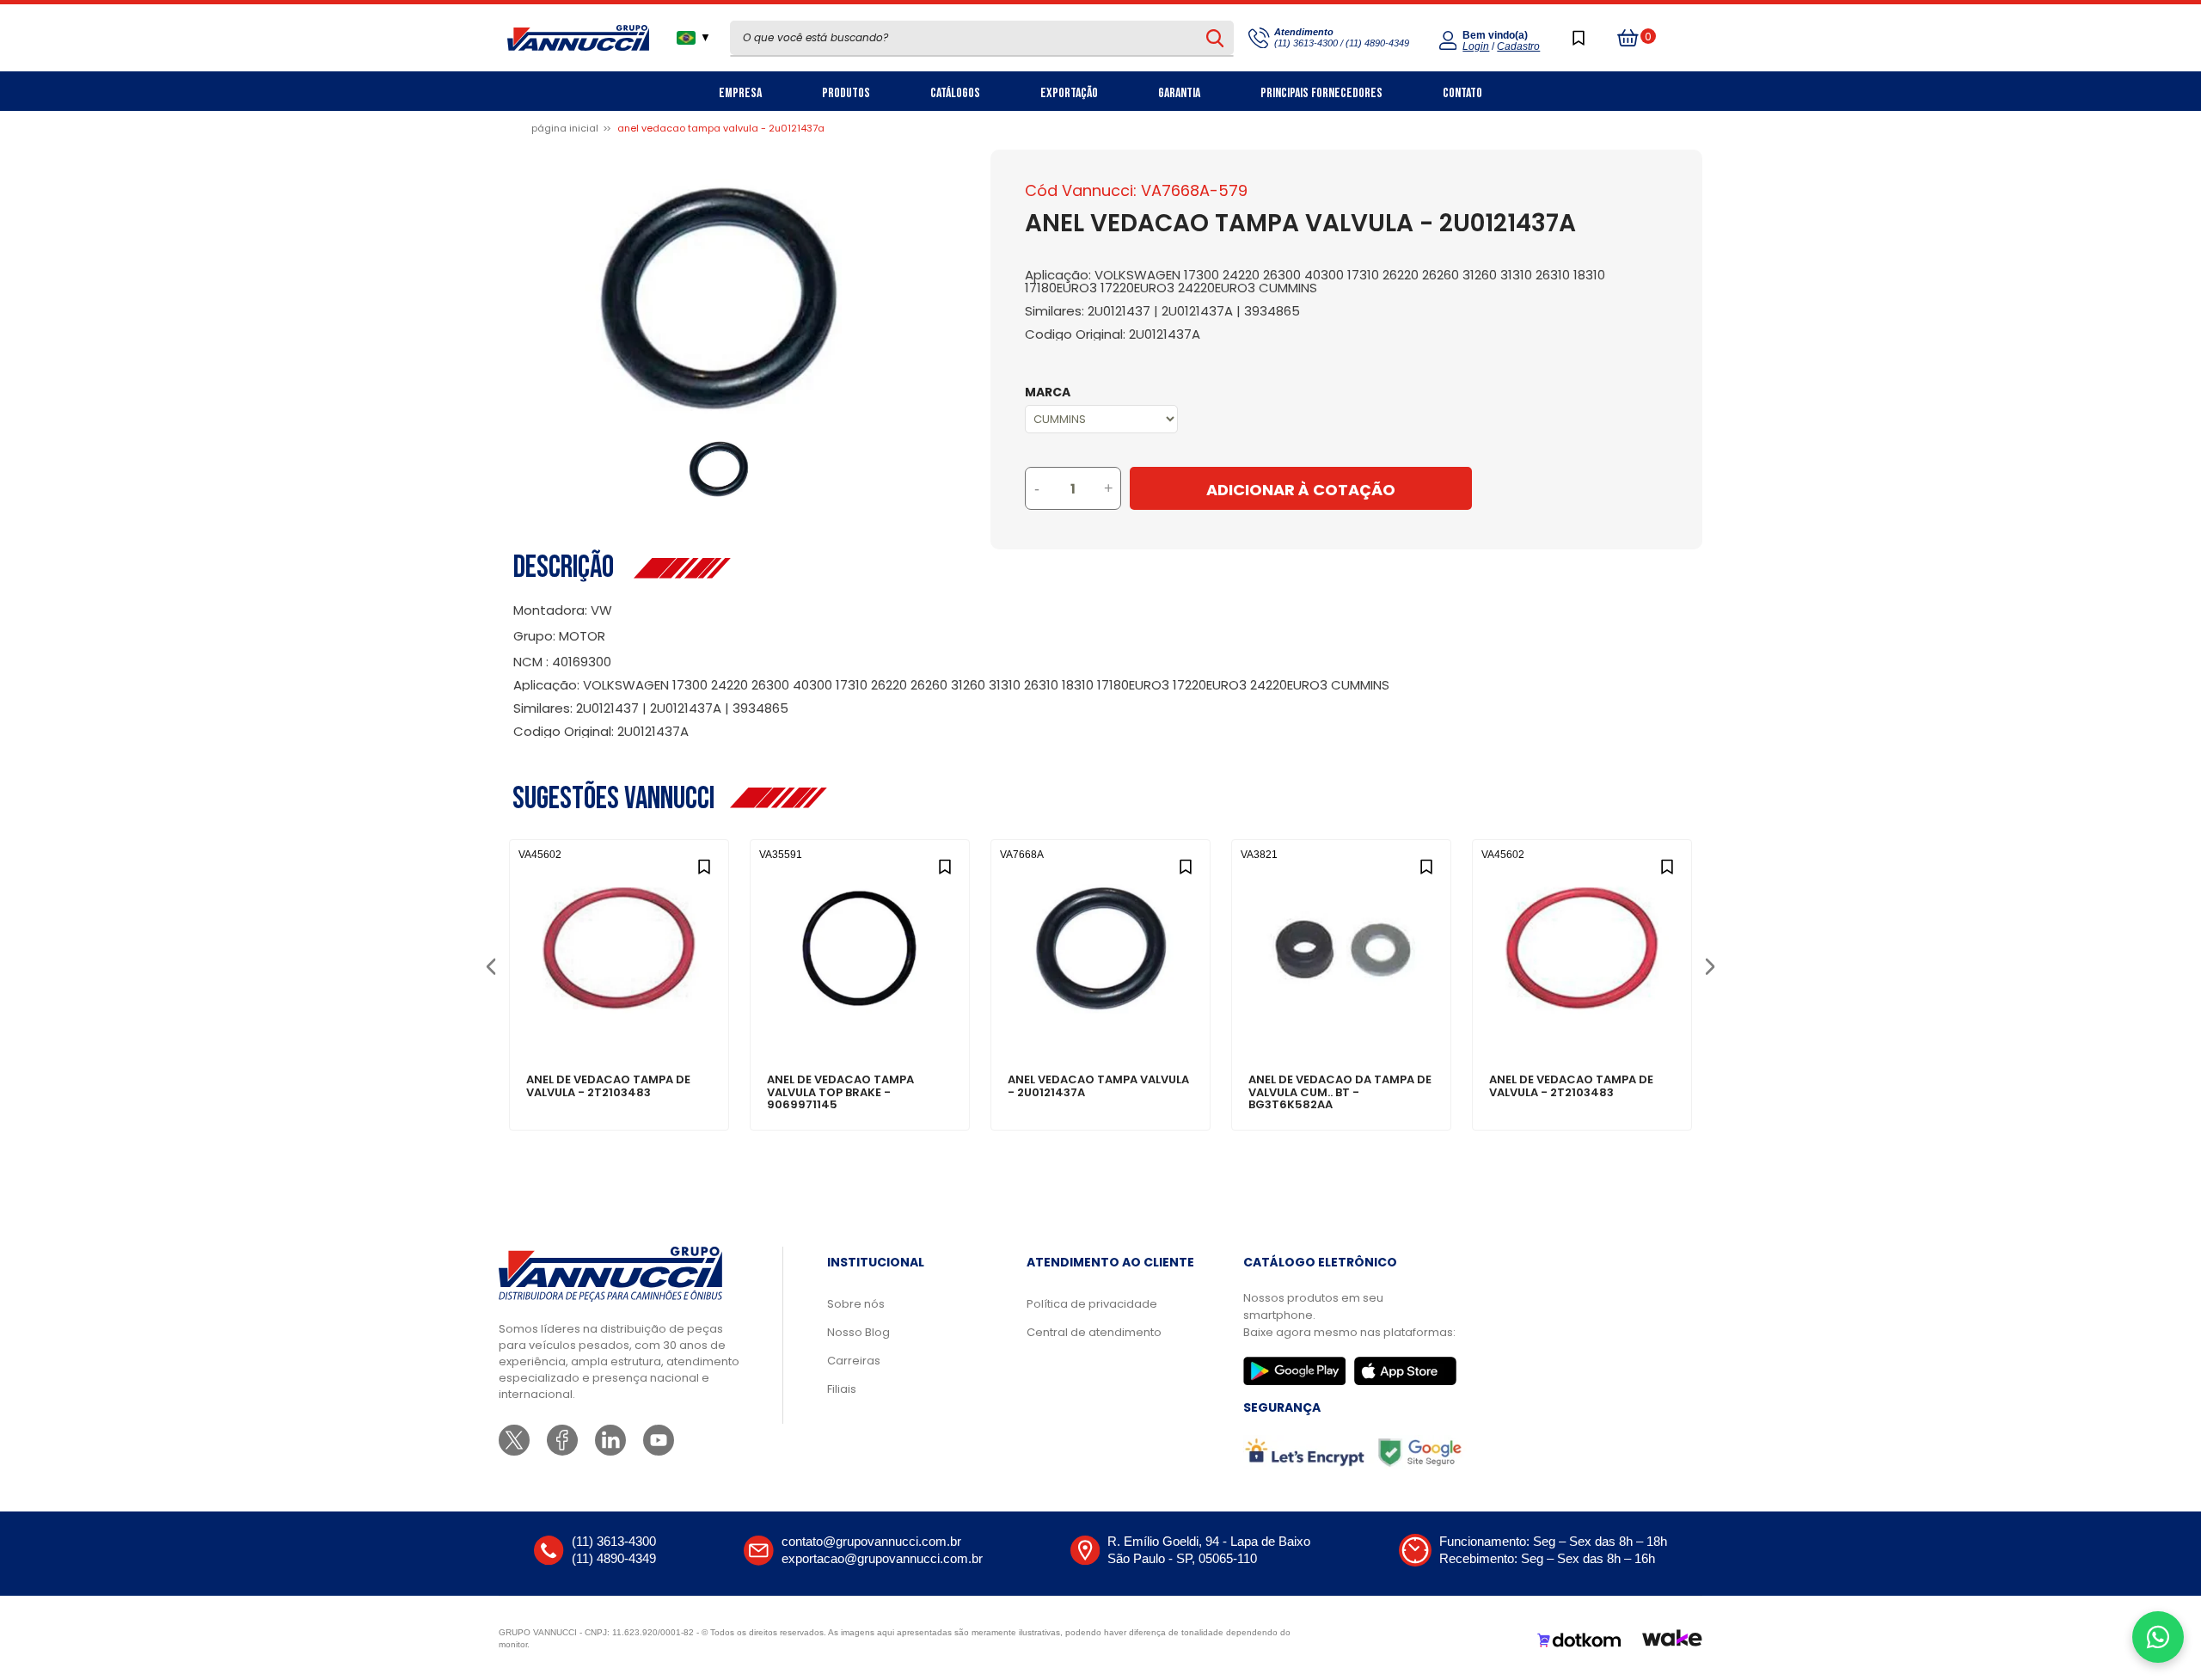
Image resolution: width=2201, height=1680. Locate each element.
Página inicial (565, 128)
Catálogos (955, 93)
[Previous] (490, 965)
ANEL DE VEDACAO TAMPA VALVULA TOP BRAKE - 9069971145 (840, 1092)
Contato (1462, 93)
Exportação (1069, 93)
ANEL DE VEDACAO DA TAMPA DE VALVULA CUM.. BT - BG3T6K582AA (1340, 1092)
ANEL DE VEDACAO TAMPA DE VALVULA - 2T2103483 (608, 1087)
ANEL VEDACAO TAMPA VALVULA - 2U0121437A (1098, 1087)
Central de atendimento (1094, 1332)
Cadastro (1518, 46)
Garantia (1179, 93)
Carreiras (854, 1361)
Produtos (846, 93)
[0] (1628, 38)
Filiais (842, 1389)
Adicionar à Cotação (1301, 490)
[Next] (1710, 965)
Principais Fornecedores (1321, 93)
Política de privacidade (1092, 1304)
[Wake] (1672, 1640)
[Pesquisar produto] (1215, 38)
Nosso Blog (858, 1332)
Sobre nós (856, 1304)
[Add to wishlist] (704, 865)
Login (1476, 46)
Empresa (740, 93)
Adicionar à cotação (619, 1021)
